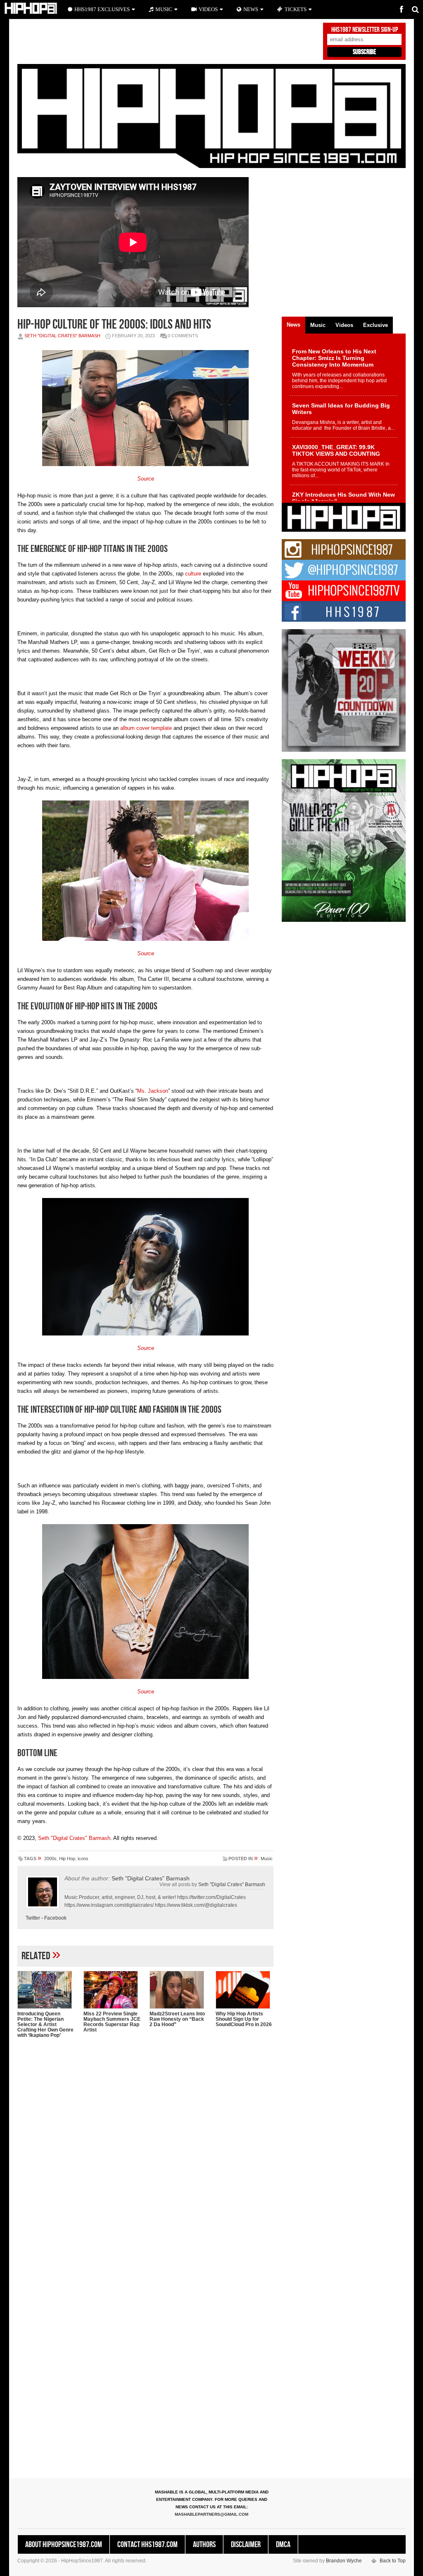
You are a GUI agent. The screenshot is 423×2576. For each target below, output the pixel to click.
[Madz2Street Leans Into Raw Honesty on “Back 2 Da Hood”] (178, 1990)
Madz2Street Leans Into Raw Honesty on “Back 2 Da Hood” (177, 2019)
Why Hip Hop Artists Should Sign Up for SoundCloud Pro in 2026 (244, 2019)
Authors (204, 2545)
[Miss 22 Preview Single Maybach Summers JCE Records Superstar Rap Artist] (112, 1990)
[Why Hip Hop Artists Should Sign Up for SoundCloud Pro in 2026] (245, 1990)
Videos (208, 9)
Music (267, 1859)
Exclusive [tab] (375, 325)
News (251, 9)
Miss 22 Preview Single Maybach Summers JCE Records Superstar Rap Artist (112, 2022)
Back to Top (393, 2561)
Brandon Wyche (344, 2561)
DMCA (283, 2545)
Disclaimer (246, 2545)
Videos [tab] (344, 325)
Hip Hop (67, 1859)
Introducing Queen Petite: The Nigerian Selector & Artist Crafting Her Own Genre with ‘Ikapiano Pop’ (45, 2024)
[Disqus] (145, 2151)
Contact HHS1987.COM (147, 2545)
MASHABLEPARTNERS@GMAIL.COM (211, 2514)
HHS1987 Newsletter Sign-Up (365, 30)
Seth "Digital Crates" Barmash (62, 336)
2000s (50, 1859)
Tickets (296, 9)
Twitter (33, 1918)
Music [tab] (318, 325)
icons (83, 1859)
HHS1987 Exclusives (102, 9)
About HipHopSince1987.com (64, 2545)
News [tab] (293, 325)
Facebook (55, 1918)
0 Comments (183, 336)
